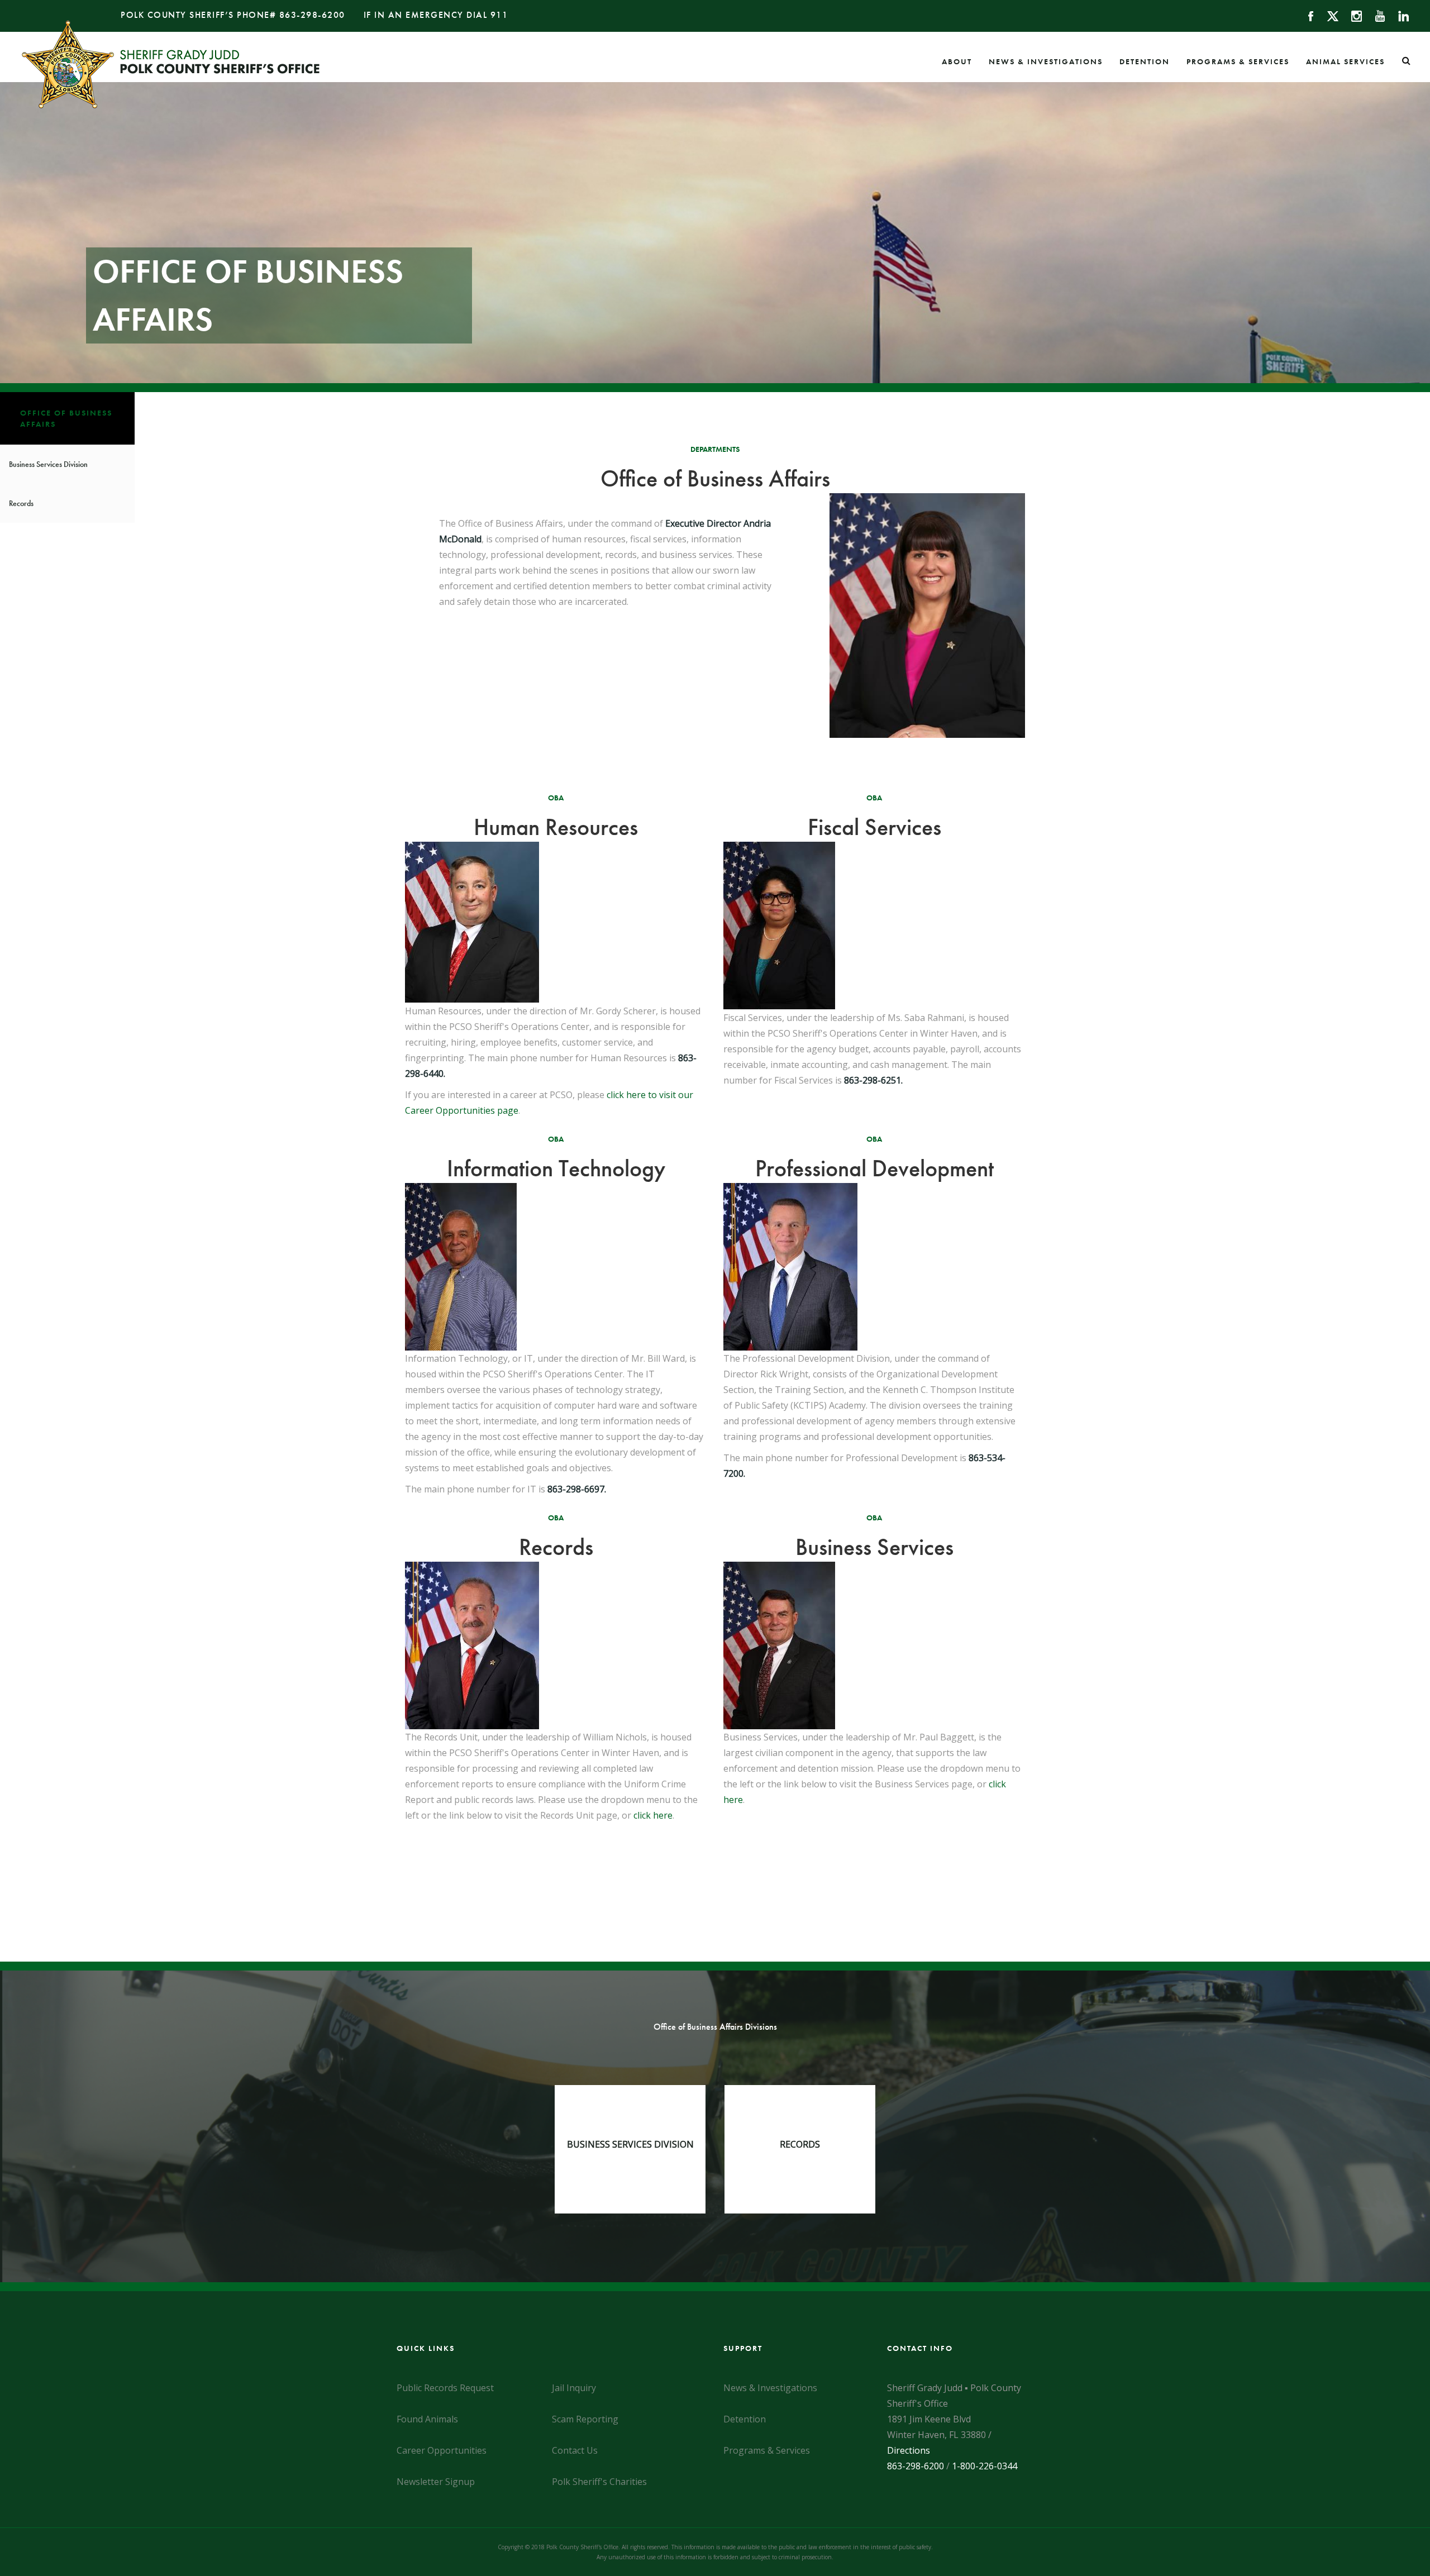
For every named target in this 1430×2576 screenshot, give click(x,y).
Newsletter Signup (436, 2482)
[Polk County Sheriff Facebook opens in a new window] (1306, 15)
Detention (1145, 61)
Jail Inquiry (574, 2388)
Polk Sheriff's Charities (599, 2482)
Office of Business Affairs (66, 418)
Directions (909, 2450)
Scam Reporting (585, 2419)
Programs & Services (1238, 61)
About (957, 61)
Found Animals (427, 2419)
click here (653, 1815)
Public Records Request (445, 2388)
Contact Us (575, 2450)
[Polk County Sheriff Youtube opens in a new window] (1375, 15)
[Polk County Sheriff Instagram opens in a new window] (1352, 15)
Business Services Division (48, 464)
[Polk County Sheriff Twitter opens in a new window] (1327, 15)
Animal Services (1345, 61)
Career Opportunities (442, 2450)
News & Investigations (1046, 61)
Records (21, 503)
